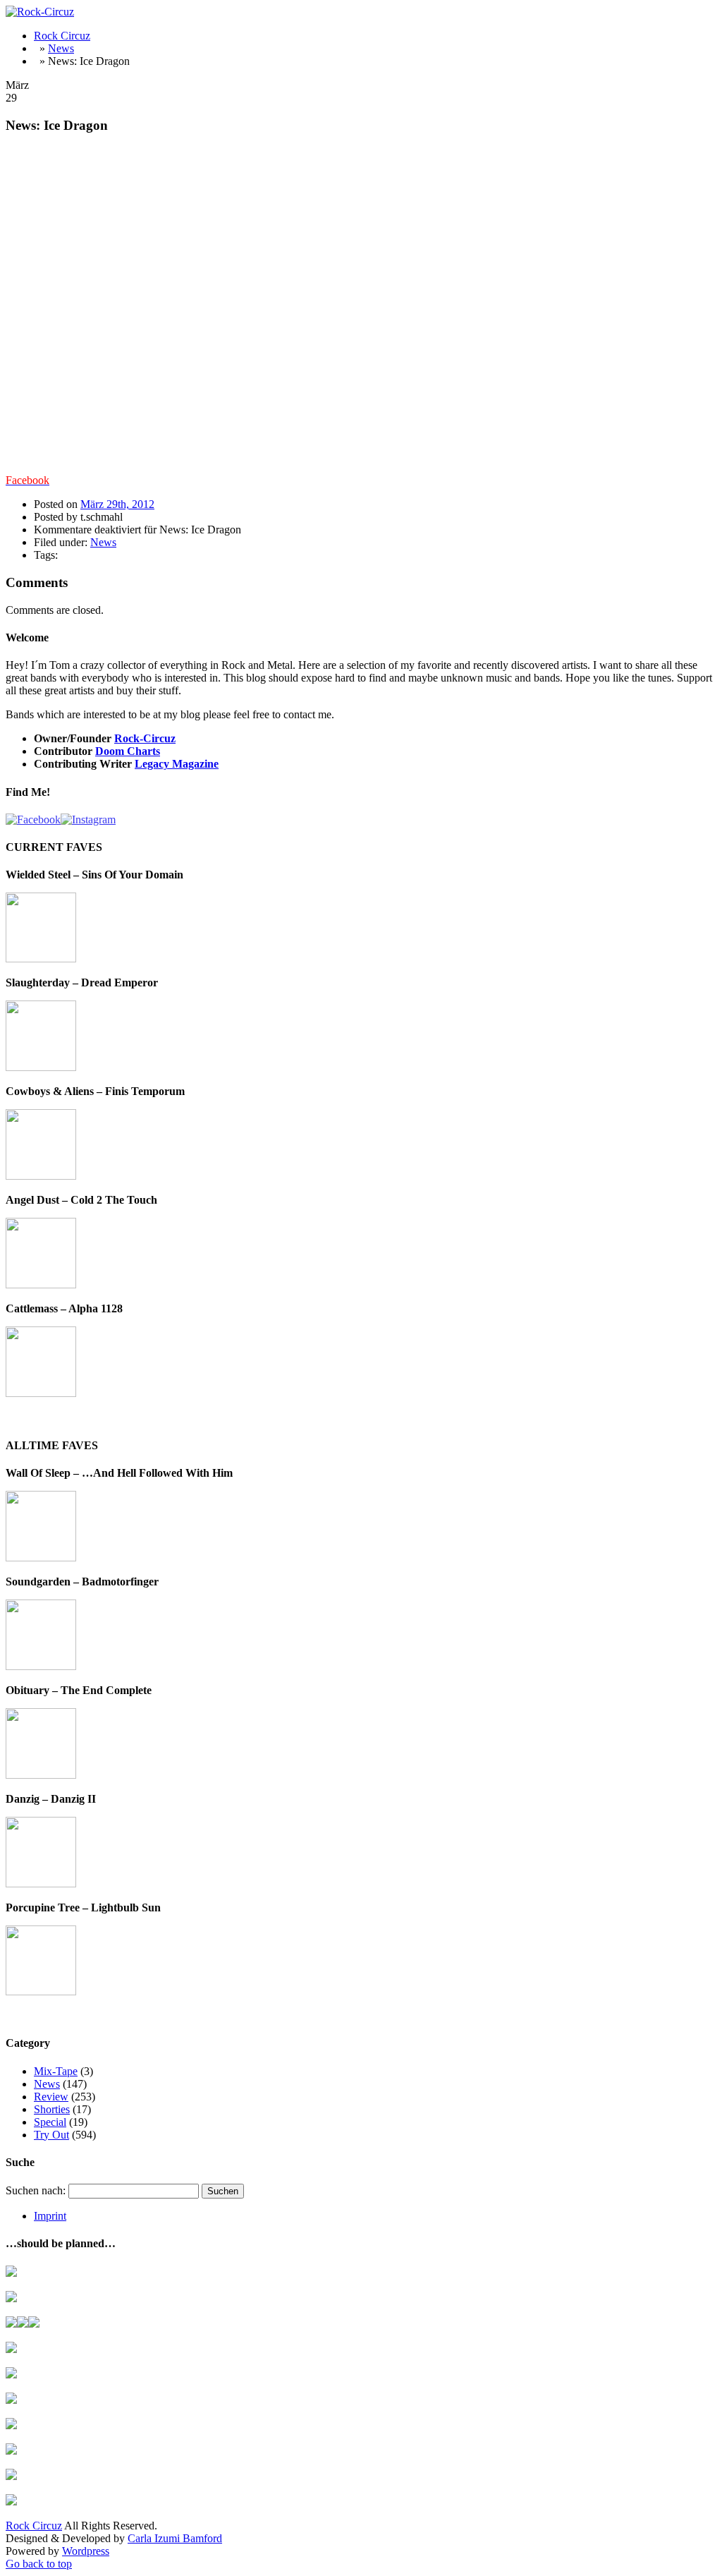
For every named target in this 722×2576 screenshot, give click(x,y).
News (61, 48)
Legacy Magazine (177, 764)
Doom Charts (128, 751)
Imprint (50, 2216)
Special (50, 2122)
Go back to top (39, 2564)
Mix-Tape (56, 2071)
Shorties (52, 2109)
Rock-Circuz (145, 738)
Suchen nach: (36, 2190)
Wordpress (86, 2551)
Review (51, 2097)
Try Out (51, 2135)
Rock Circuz (62, 36)
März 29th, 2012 (117, 504)
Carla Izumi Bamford (175, 2538)
